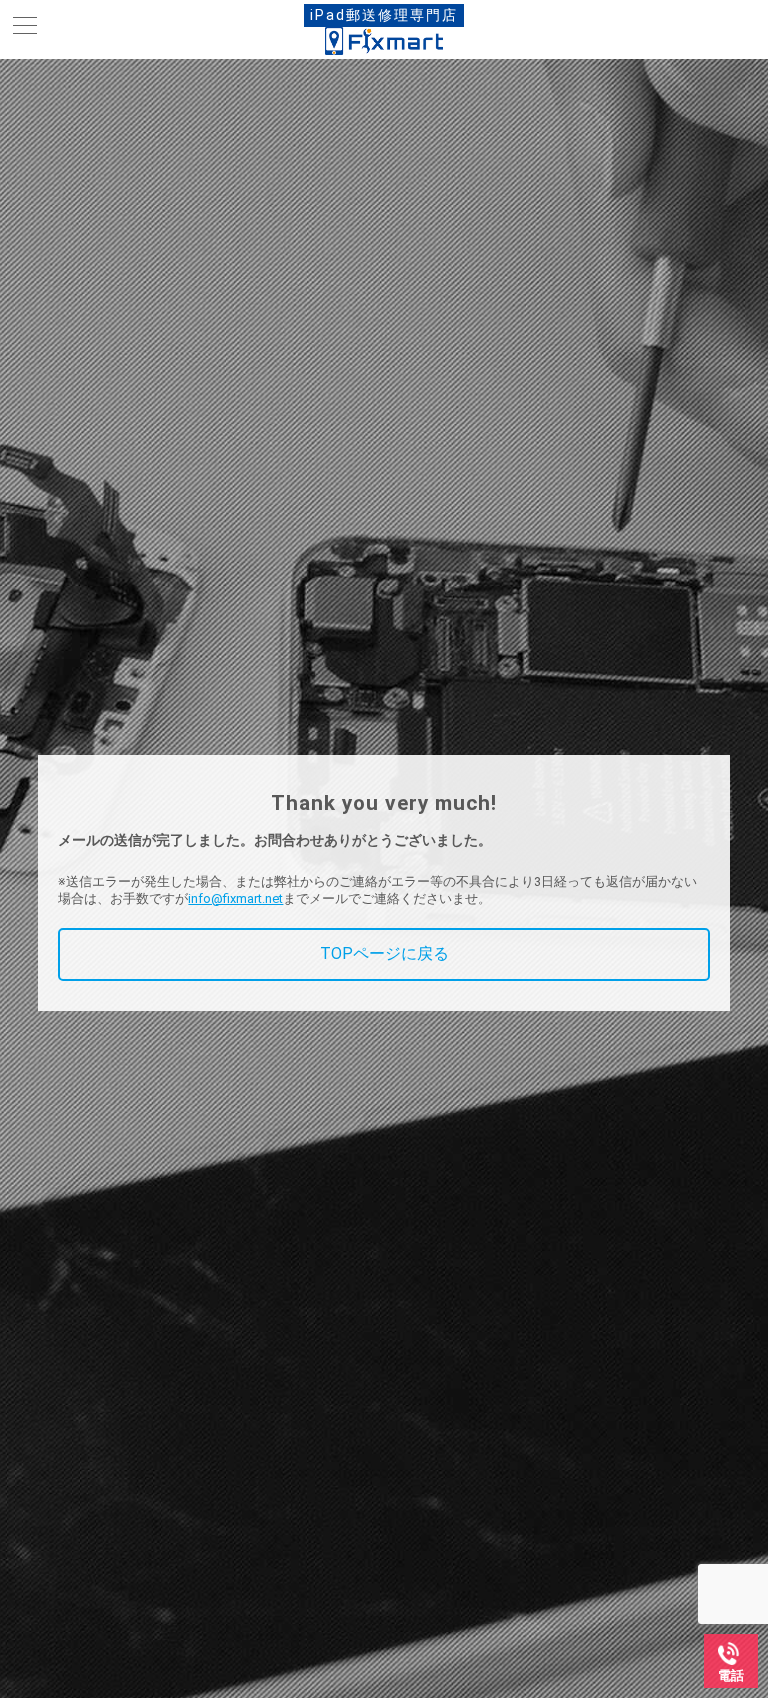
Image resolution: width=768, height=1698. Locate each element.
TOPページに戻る (384, 953)
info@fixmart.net (235, 898)
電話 (731, 1675)
